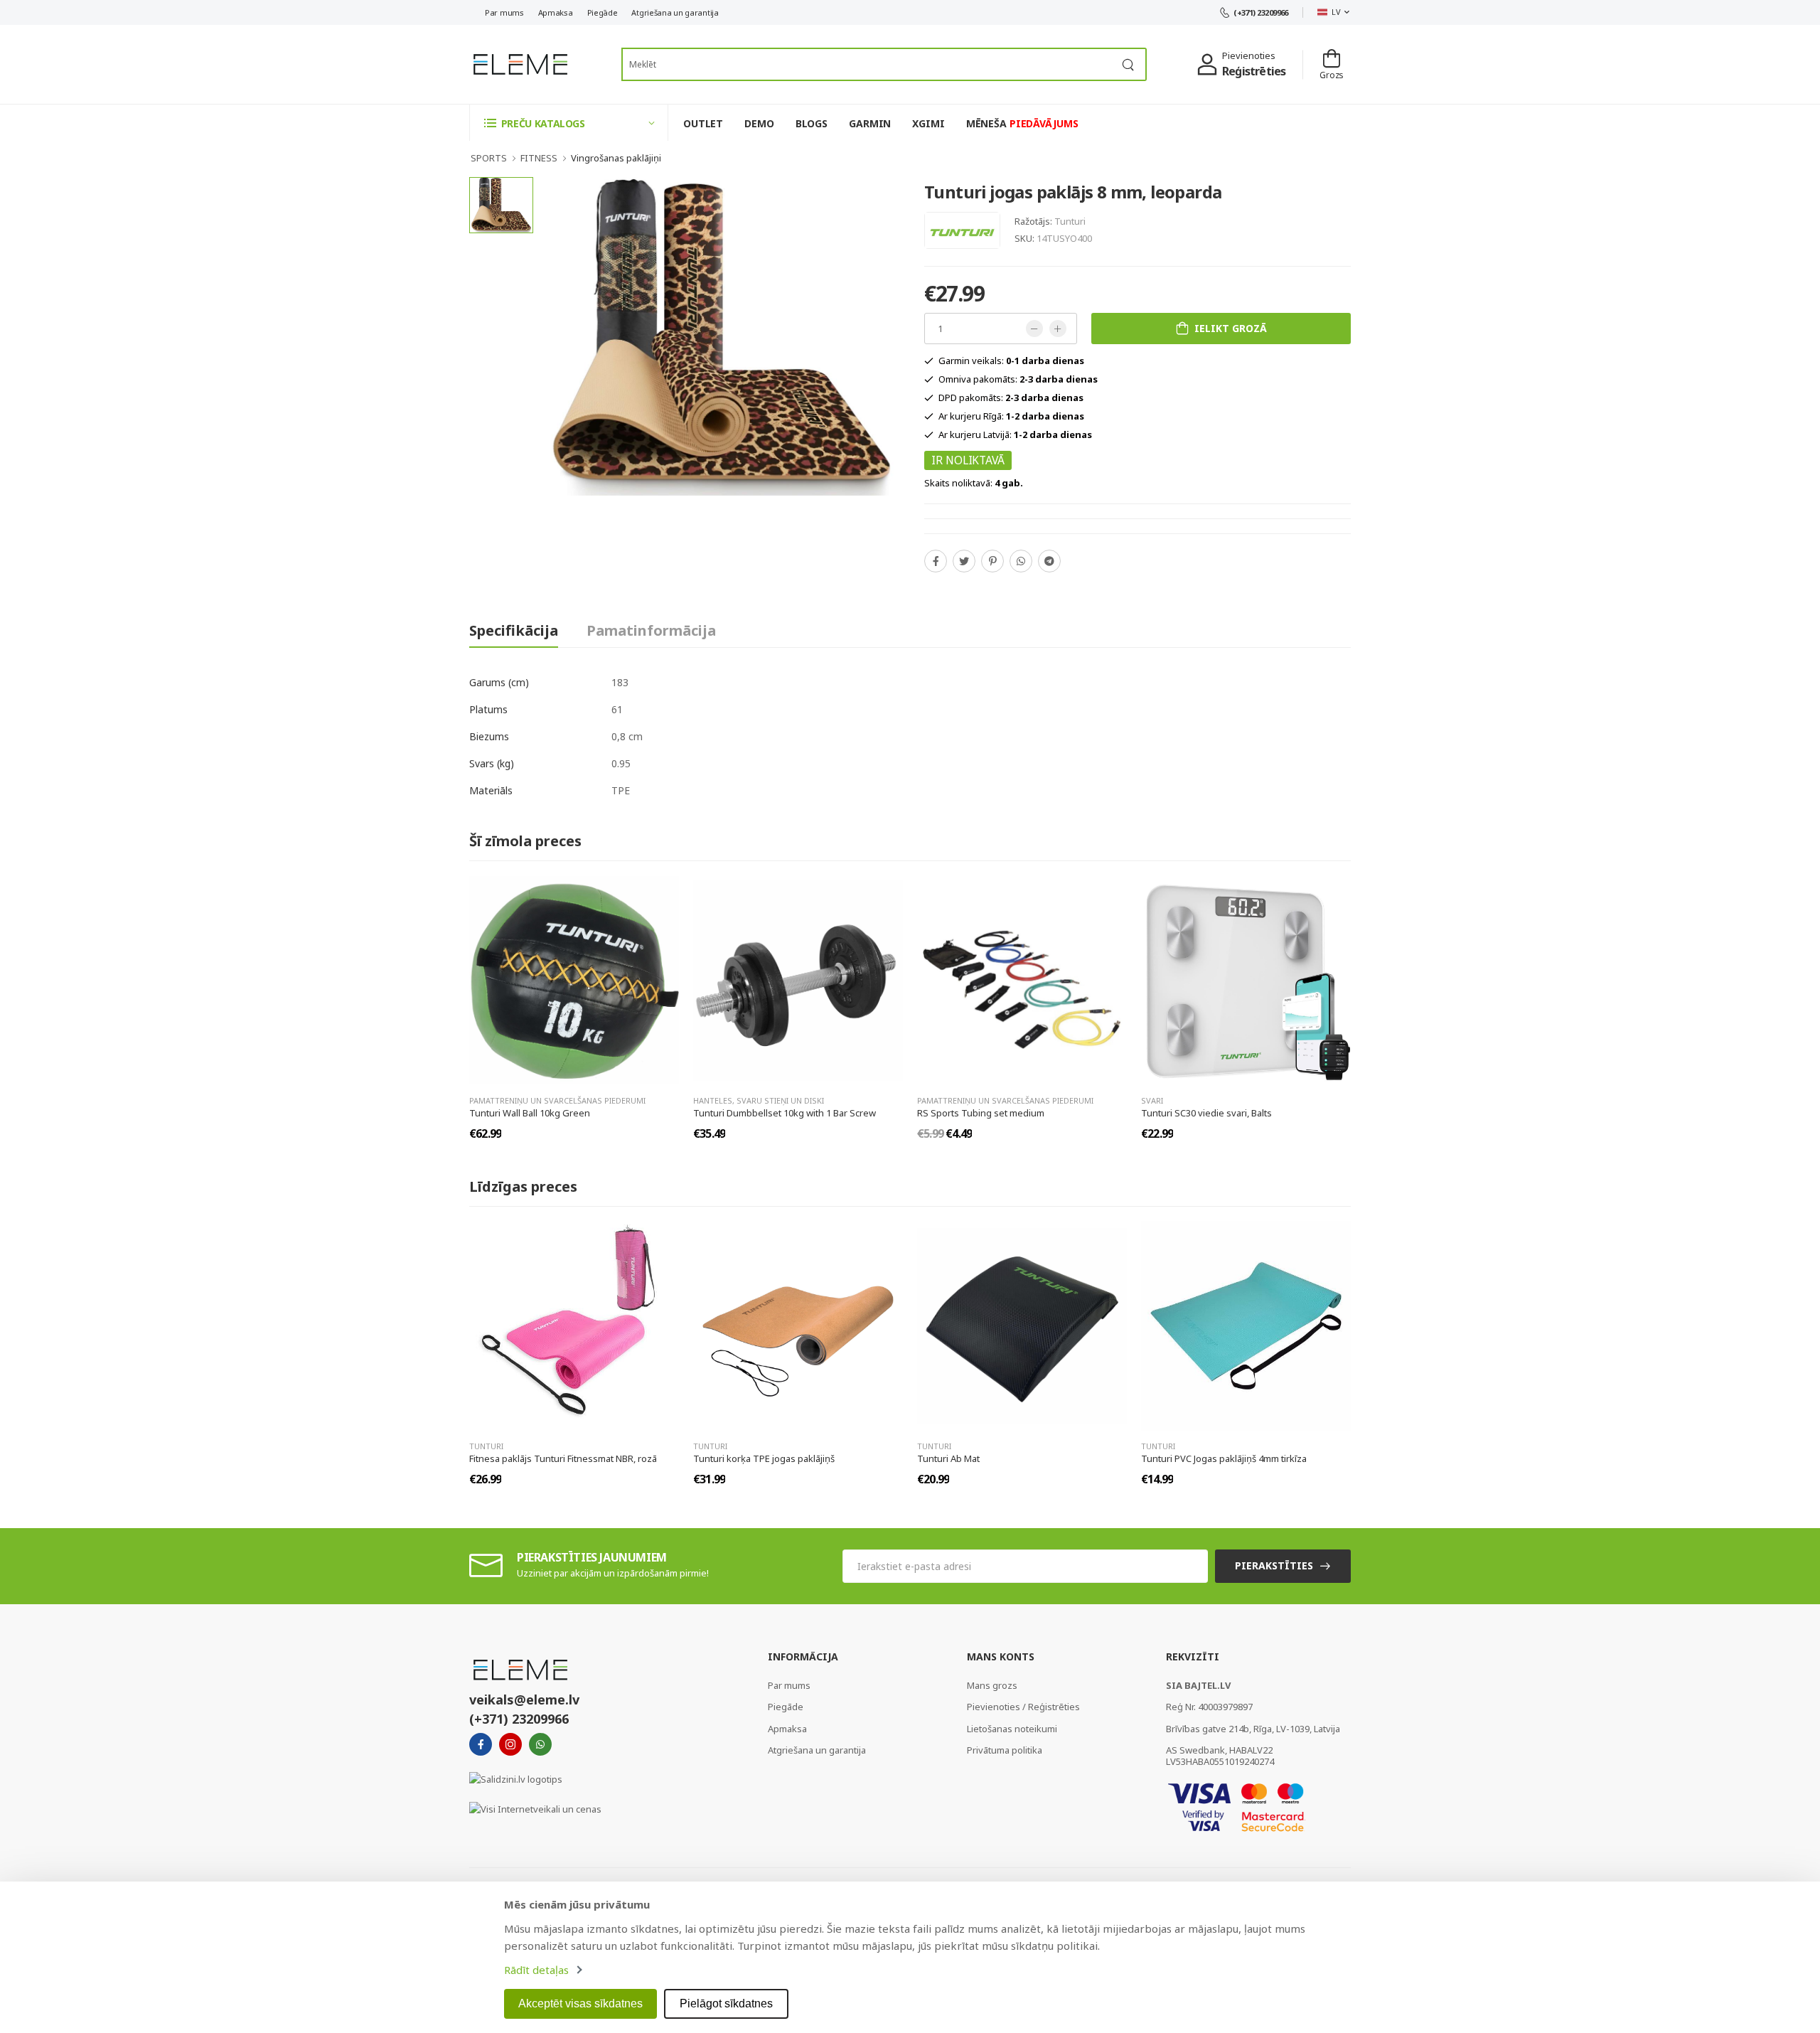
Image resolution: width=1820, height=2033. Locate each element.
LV (1336, 12)
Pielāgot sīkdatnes (726, 2003)
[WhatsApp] (1021, 561)
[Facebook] (936, 561)
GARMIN (870, 123)
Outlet (703, 123)
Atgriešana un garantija (675, 12)
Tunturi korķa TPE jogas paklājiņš (764, 1458)
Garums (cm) (499, 682)
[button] (569, 123)
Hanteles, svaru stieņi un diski (759, 1100)
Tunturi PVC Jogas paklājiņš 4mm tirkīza (1224, 1458)
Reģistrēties (1254, 71)
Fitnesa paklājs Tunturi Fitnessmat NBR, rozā (563, 1458)
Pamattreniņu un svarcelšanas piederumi (557, 1100)
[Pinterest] (992, 561)
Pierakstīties (1274, 1565)
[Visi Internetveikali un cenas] (535, 1808)
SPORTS (489, 158)
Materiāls (491, 790)
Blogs (812, 123)
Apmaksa (556, 12)
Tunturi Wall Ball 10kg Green (530, 1113)
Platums (488, 709)
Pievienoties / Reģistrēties (1023, 1707)
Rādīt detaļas (536, 1970)
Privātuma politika (1005, 1750)
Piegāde (603, 12)
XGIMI (928, 123)
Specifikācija (514, 630)
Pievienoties (1249, 55)
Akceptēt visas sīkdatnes (580, 2003)
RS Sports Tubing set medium (981, 1113)
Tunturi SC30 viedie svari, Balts (1206, 1113)
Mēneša (1022, 123)
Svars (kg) (492, 763)
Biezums (489, 736)
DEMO (759, 123)
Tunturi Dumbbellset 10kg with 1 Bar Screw (785, 1113)
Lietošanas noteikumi (1012, 1729)
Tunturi (1070, 221)
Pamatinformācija (651, 630)
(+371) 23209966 (1261, 12)
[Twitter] (964, 561)
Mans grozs (992, 1685)
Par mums (504, 12)
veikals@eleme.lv (524, 1699)
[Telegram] (1049, 561)
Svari (1152, 1100)
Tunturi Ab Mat (948, 1458)
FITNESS (539, 158)
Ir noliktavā (968, 460)
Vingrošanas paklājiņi (616, 158)
